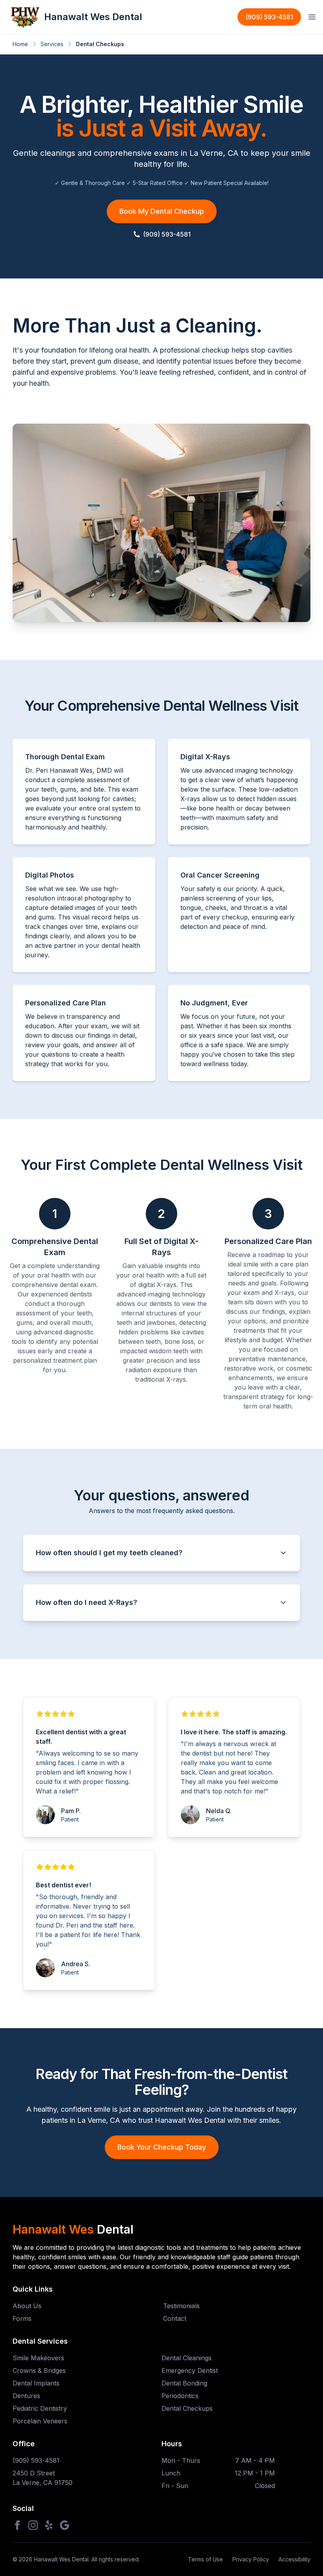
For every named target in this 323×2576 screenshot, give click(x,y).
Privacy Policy (251, 2559)
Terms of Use (205, 2559)
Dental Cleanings (187, 2358)
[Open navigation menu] (312, 17)
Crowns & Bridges (39, 2371)
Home (20, 44)
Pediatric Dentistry (40, 2408)
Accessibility (294, 2559)
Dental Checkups (187, 2408)
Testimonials (181, 2306)
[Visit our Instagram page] (33, 2525)
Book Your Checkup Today (162, 2147)
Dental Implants (36, 2383)
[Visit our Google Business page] (65, 2525)
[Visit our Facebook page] (17, 2525)
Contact (175, 2318)
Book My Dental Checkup (162, 211)
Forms (22, 2318)
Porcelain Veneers (40, 2421)
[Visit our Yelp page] (49, 2525)
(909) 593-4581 (269, 17)
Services (52, 44)
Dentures (26, 2396)
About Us (27, 2306)
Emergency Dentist (190, 2371)
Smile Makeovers (38, 2358)
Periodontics (180, 2396)
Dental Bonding (184, 2383)
